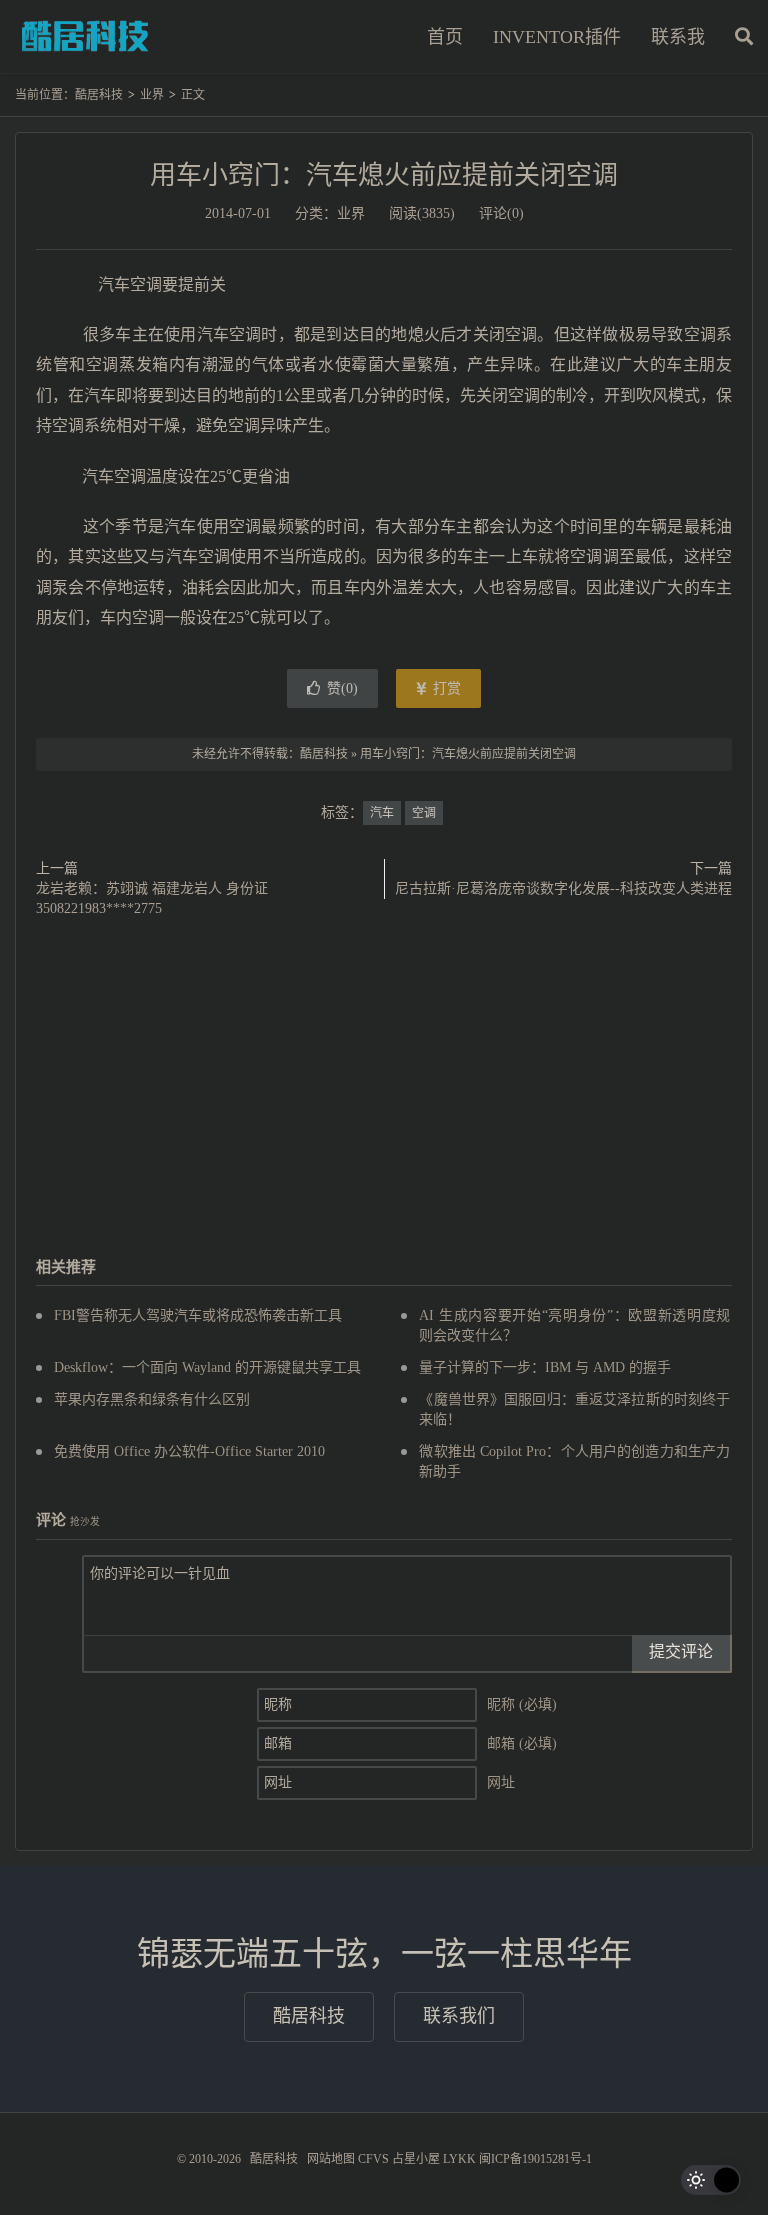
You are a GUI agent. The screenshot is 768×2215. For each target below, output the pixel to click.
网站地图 (331, 2159)
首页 (445, 37)
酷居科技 (85, 36)
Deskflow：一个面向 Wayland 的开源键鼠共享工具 (207, 1367)
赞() (342, 688)
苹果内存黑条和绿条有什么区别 (152, 1399)
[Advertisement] (384, 1089)
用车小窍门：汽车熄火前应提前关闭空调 (384, 175)
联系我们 (459, 2016)
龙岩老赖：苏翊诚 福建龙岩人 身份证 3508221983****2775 (152, 898)
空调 (424, 813)
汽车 (382, 813)
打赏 (445, 688)
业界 (152, 95)
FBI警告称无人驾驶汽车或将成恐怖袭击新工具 (198, 1315)
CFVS (373, 2159)
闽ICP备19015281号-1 (535, 2159)
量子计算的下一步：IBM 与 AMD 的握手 (545, 1367)
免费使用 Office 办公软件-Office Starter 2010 (189, 1451)
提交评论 (681, 1651)
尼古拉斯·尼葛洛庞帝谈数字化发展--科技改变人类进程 (563, 888)
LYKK (459, 2159)
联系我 (678, 37)
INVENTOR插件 (557, 37)
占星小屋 (416, 2159)
